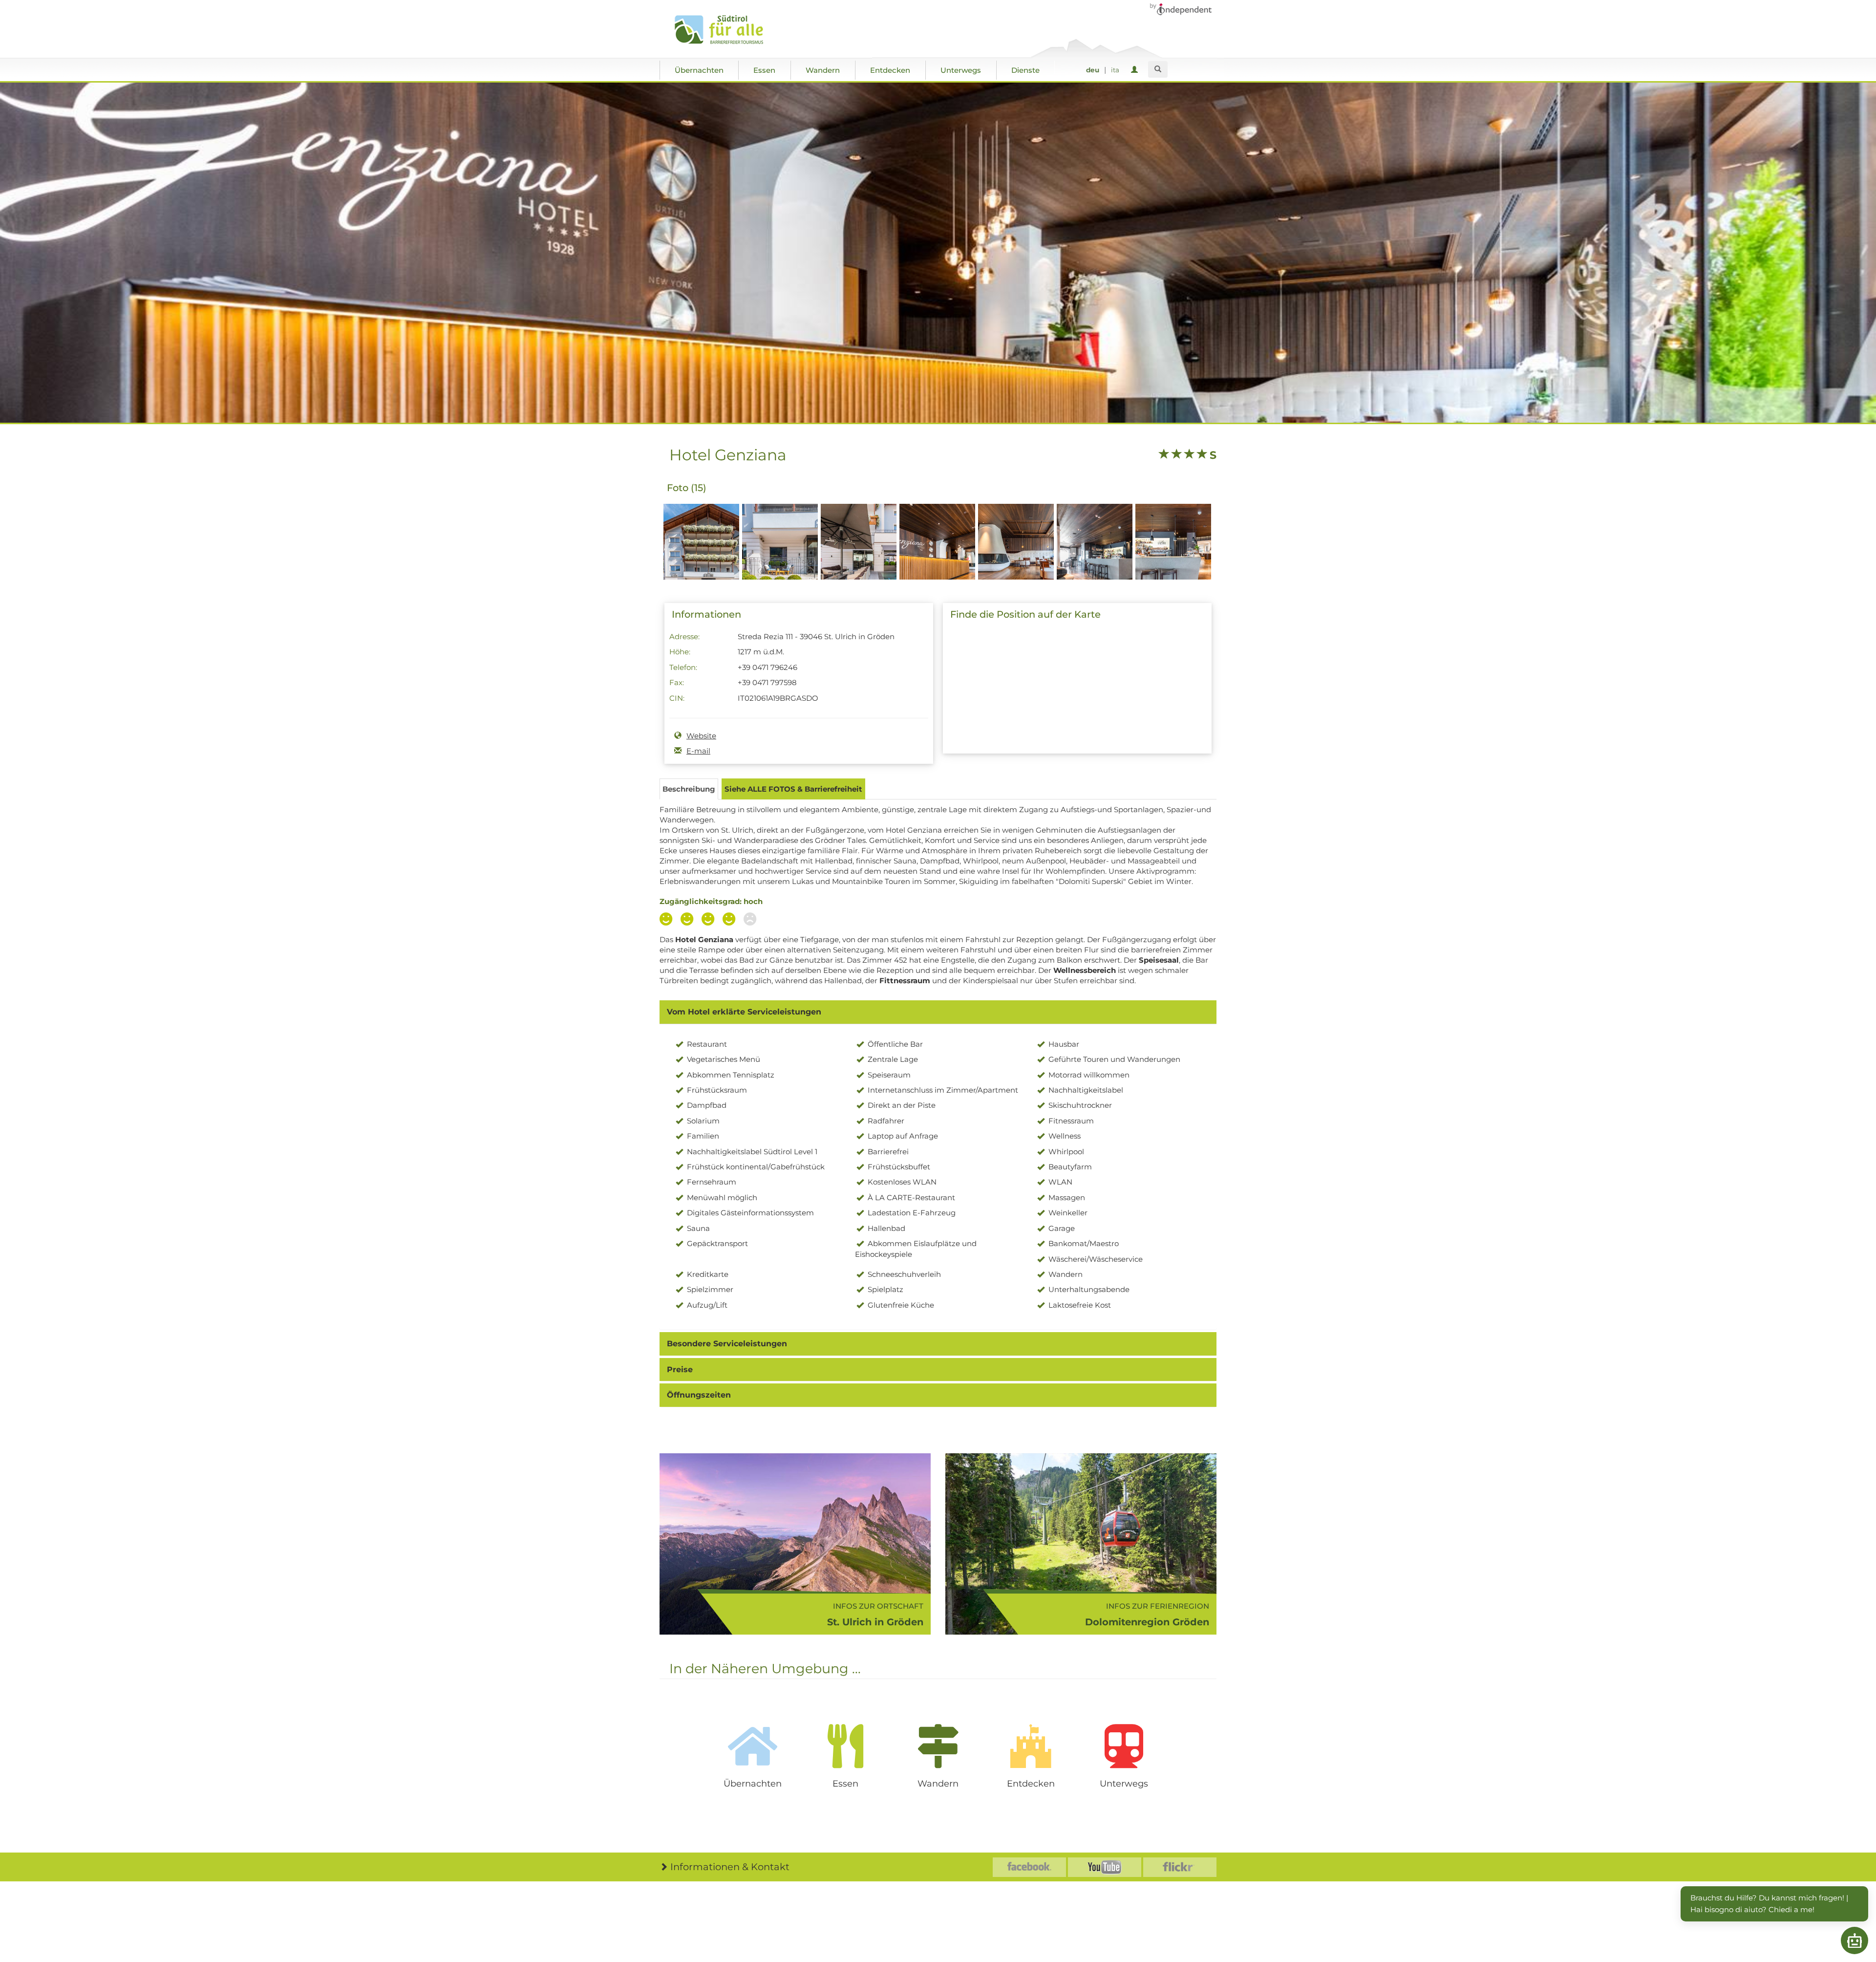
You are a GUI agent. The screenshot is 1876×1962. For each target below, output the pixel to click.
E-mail (698, 751)
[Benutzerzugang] (1136, 70)
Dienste (1025, 70)
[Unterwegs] (1124, 1746)
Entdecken (890, 70)
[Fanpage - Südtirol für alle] (1029, 1867)
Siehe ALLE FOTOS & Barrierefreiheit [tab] (793, 789)
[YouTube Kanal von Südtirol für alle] (1105, 1867)
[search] (1158, 69)
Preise (680, 1369)
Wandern (823, 70)
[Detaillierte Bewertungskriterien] (710, 920)
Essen (764, 70)
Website (701, 736)
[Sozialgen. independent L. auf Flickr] (1180, 1867)
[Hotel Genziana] (701, 559)
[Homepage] (729, 30)
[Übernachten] (752, 1746)
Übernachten (699, 70)
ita (1115, 70)
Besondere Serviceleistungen (727, 1344)
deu (1093, 70)
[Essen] (845, 1746)
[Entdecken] (1031, 1746)
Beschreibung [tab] (689, 789)
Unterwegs (961, 70)
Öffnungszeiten (699, 1395)
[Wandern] (938, 1746)
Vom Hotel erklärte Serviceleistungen (744, 1012)
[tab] (938, 1012)
